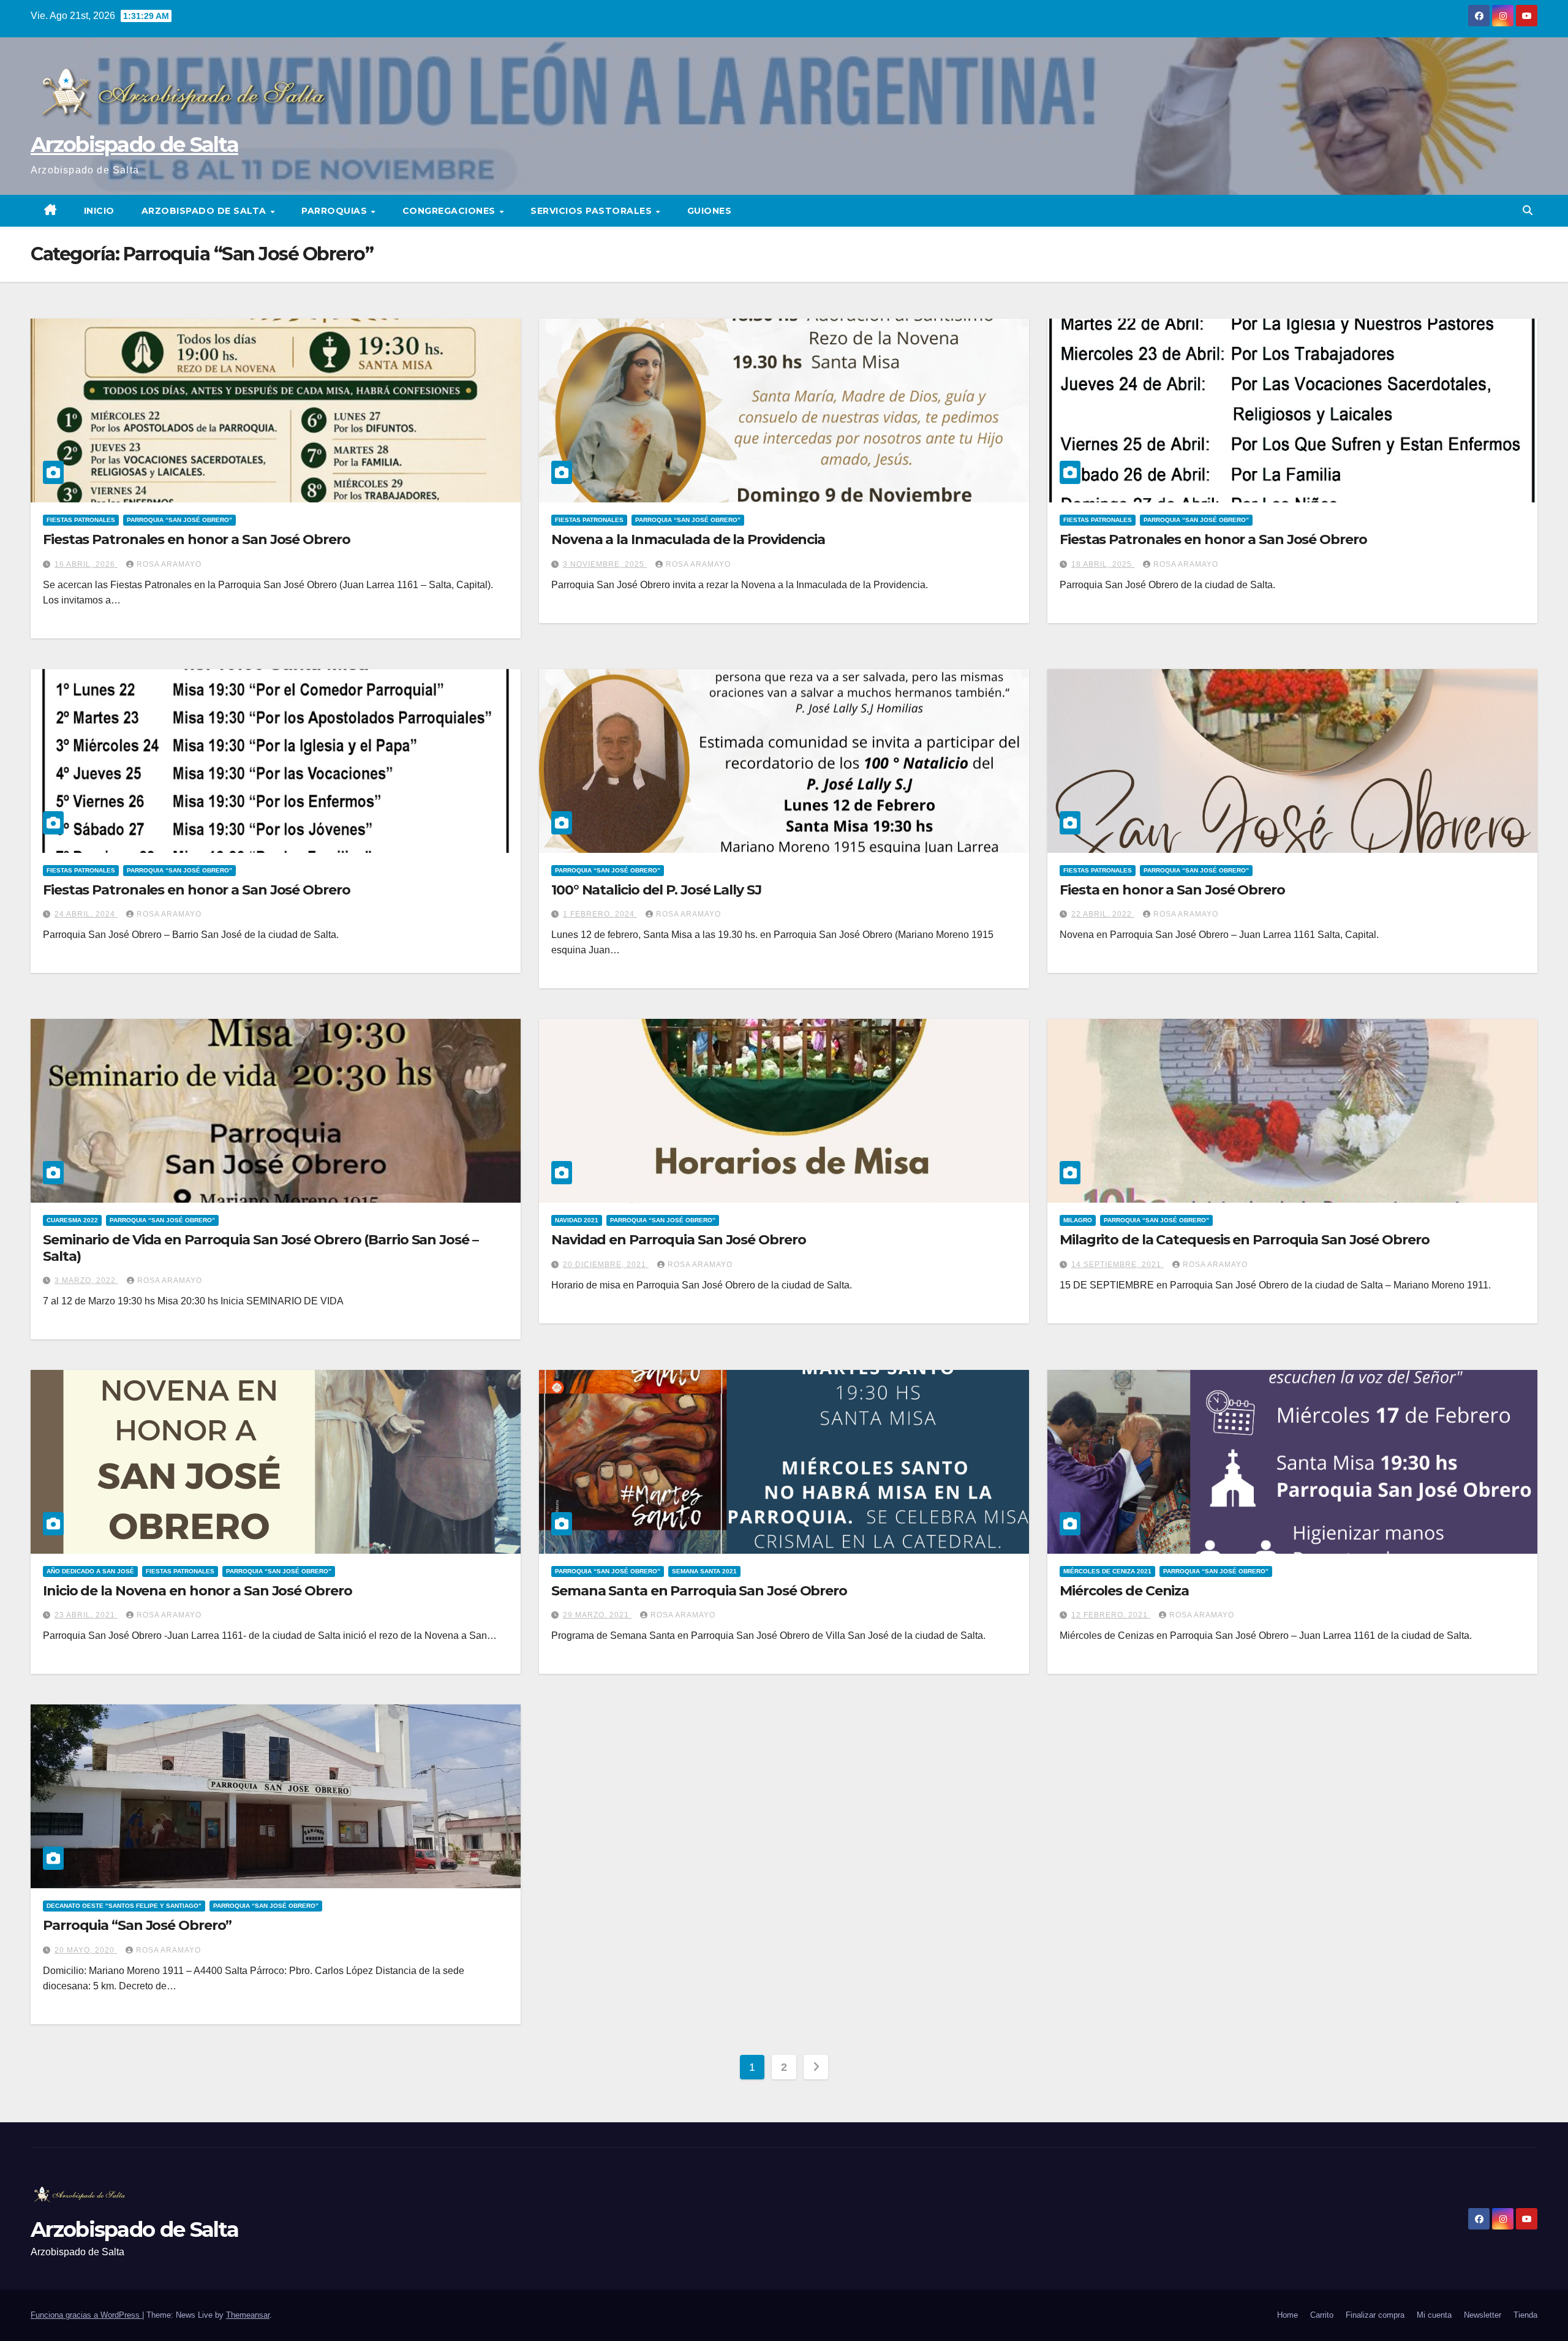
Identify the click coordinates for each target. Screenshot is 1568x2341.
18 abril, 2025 (1103, 564)
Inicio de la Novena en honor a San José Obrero (197, 1591)
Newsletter (1483, 2315)
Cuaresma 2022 (72, 1220)
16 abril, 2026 (86, 564)
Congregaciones (450, 211)
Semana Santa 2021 (704, 1571)
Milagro (1078, 1220)
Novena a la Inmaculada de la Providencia (688, 539)
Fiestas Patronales (81, 520)
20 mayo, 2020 (86, 1950)
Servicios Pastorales (593, 211)
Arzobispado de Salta (134, 145)
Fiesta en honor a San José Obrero (1172, 890)
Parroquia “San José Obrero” (179, 520)
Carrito (1322, 2315)
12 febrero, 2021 (1111, 1615)
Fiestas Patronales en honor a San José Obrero (197, 539)
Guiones (710, 211)
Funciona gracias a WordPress (86, 2315)
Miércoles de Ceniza (1124, 1591)
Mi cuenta (1434, 2315)
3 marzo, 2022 (86, 1280)
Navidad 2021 (577, 1220)
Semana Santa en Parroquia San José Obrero (699, 1591)
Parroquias (336, 211)
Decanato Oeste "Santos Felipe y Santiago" (124, 1906)
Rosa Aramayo (169, 564)
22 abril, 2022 (1103, 914)
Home (1287, 2315)
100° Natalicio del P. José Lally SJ (656, 890)
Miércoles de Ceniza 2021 (1107, 1571)
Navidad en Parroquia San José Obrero (678, 1240)
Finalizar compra (1375, 2315)
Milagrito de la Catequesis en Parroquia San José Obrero (1245, 1240)
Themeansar (248, 2315)
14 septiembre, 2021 (1118, 1265)
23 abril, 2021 (86, 1615)
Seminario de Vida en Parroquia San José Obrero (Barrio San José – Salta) (261, 1248)
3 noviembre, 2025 (605, 564)
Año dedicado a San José (90, 1571)
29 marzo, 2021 (597, 1615)
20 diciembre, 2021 (606, 1265)
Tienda (1525, 2315)
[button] (1528, 210)
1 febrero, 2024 (600, 914)
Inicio (99, 211)
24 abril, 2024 (86, 914)
